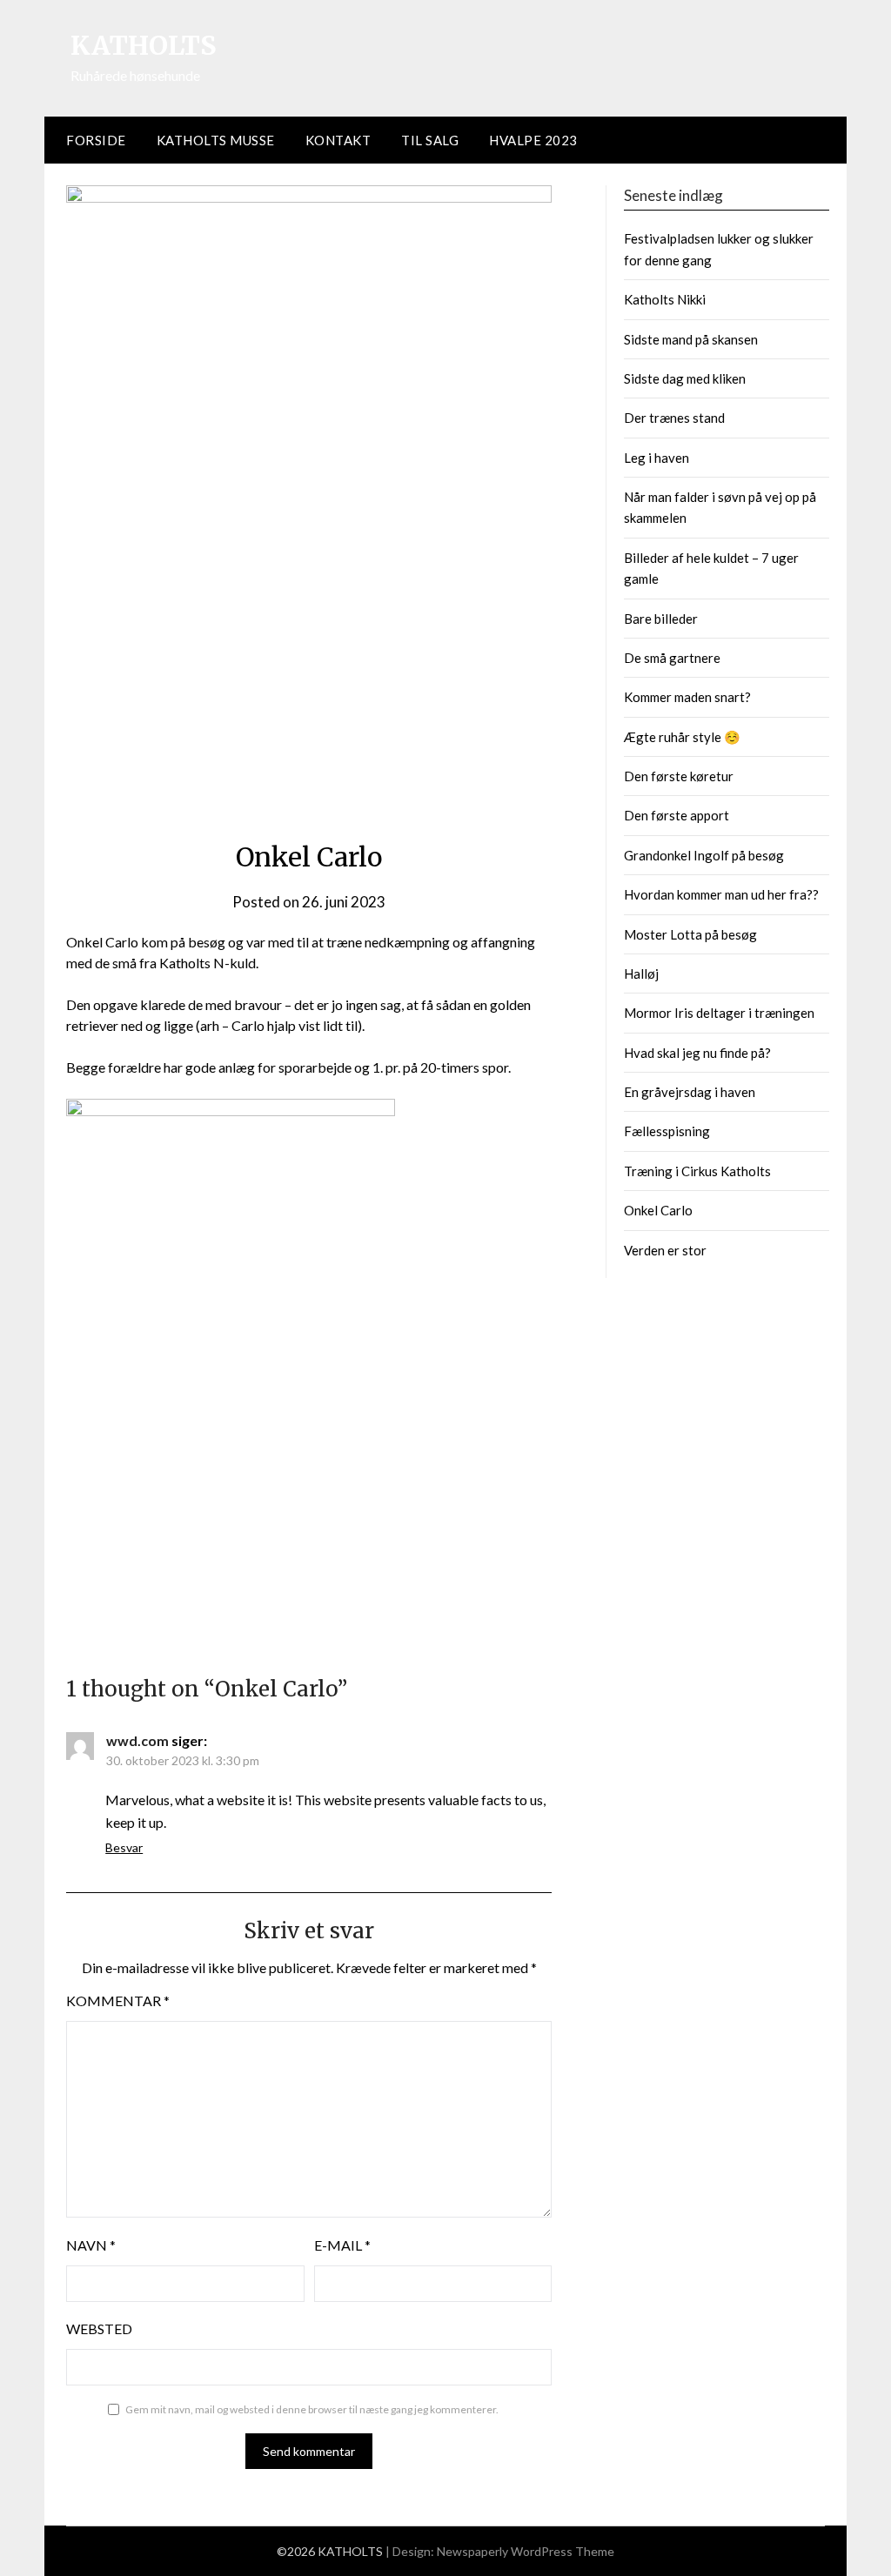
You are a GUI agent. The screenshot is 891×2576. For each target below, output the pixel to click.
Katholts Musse (216, 140)
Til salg (430, 140)
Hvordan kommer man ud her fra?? (721, 894)
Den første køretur (679, 776)
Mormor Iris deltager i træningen (719, 1013)
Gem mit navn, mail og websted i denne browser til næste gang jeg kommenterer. (312, 2409)
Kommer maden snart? (687, 697)
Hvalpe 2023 (533, 140)
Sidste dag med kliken (685, 378)
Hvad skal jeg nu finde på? (697, 1053)
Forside (96, 140)
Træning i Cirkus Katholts (697, 1171)
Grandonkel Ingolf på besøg (704, 855)
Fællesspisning (667, 1131)
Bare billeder (661, 619)
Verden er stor (665, 1250)
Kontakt (338, 140)
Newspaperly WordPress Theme (526, 2551)
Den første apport (677, 815)
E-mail (342, 2245)
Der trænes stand (674, 418)
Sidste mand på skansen (691, 339)
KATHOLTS (144, 45)
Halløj (641, 974)
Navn (91, 2245)
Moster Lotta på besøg (690, 934)
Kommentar (118, 2001)
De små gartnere (672, 658)
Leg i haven (657, 458)
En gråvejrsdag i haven (690, 1092)
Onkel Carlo (658, 1210)
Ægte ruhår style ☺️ (682, 737)
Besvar (124, 1847)
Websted (99, 2328)
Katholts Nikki (665, 299)
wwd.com (137, 1740)
